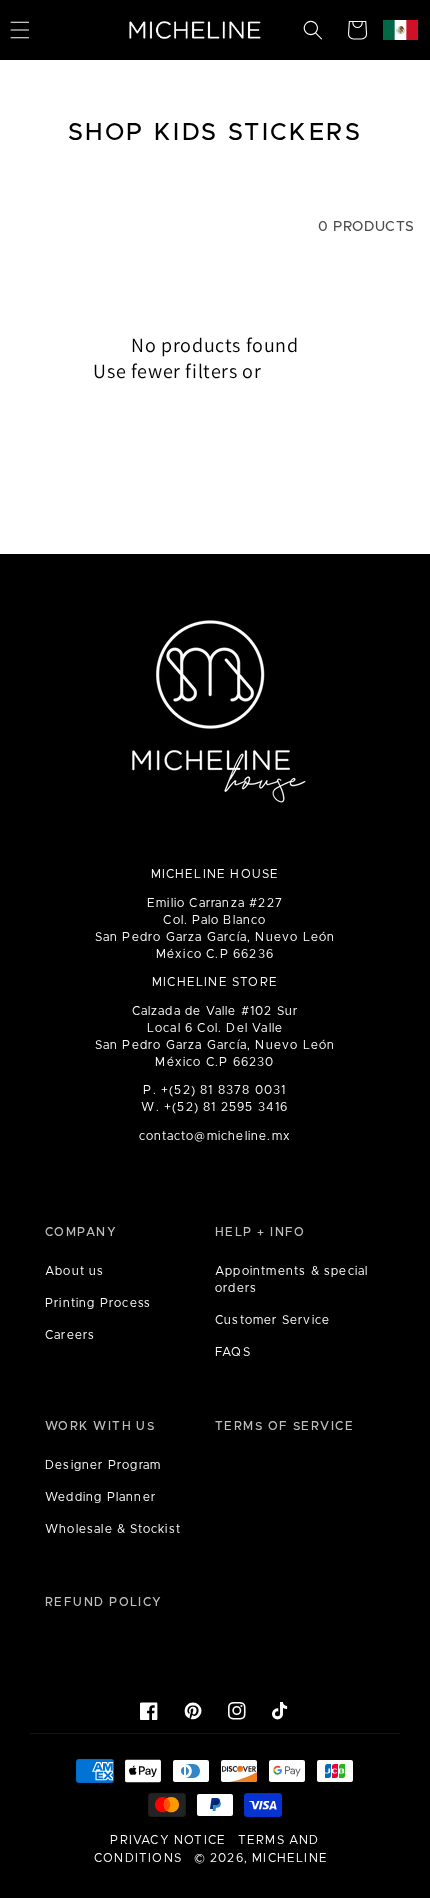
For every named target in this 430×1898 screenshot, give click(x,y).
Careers (70, 1335)
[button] (313, 30)
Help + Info (260, 1232)
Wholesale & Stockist (113, 1529)
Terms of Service (284, 1426)
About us (75, 1271)
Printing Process (98, 1303)
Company (81, 1232)
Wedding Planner (100, 1497)
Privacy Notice (168, 1840)
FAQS (233, 1352)
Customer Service (272, 1320)
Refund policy (104, 1602)
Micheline (290, 1858)
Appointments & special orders (291, 1279)
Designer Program (103, 1465)
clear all (301, 371)
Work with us (100, 1426)
